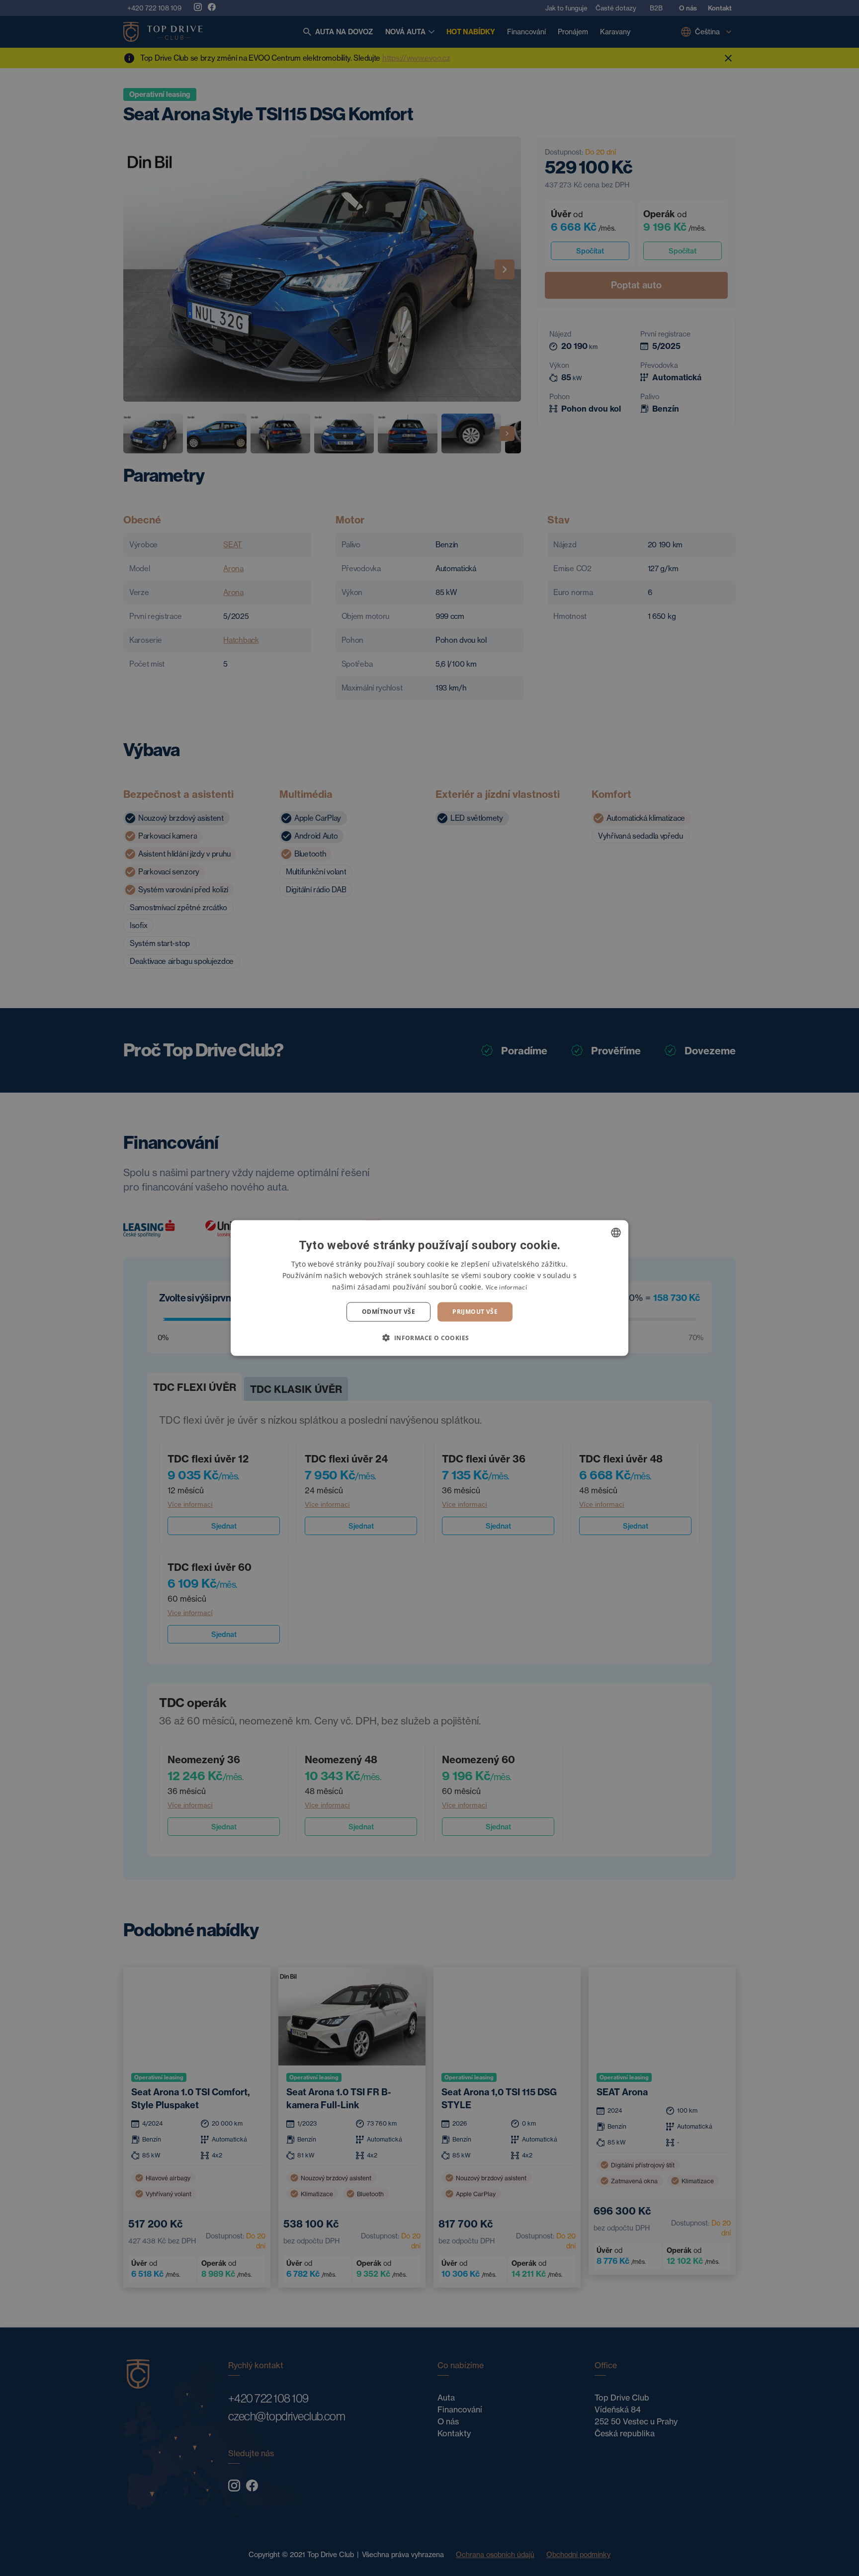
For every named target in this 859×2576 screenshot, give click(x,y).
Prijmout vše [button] (475, 1312)
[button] (429, 1337)
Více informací (506, 1287)
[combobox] (616, 1233)
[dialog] (429, 1288)
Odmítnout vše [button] (388, 1312)
